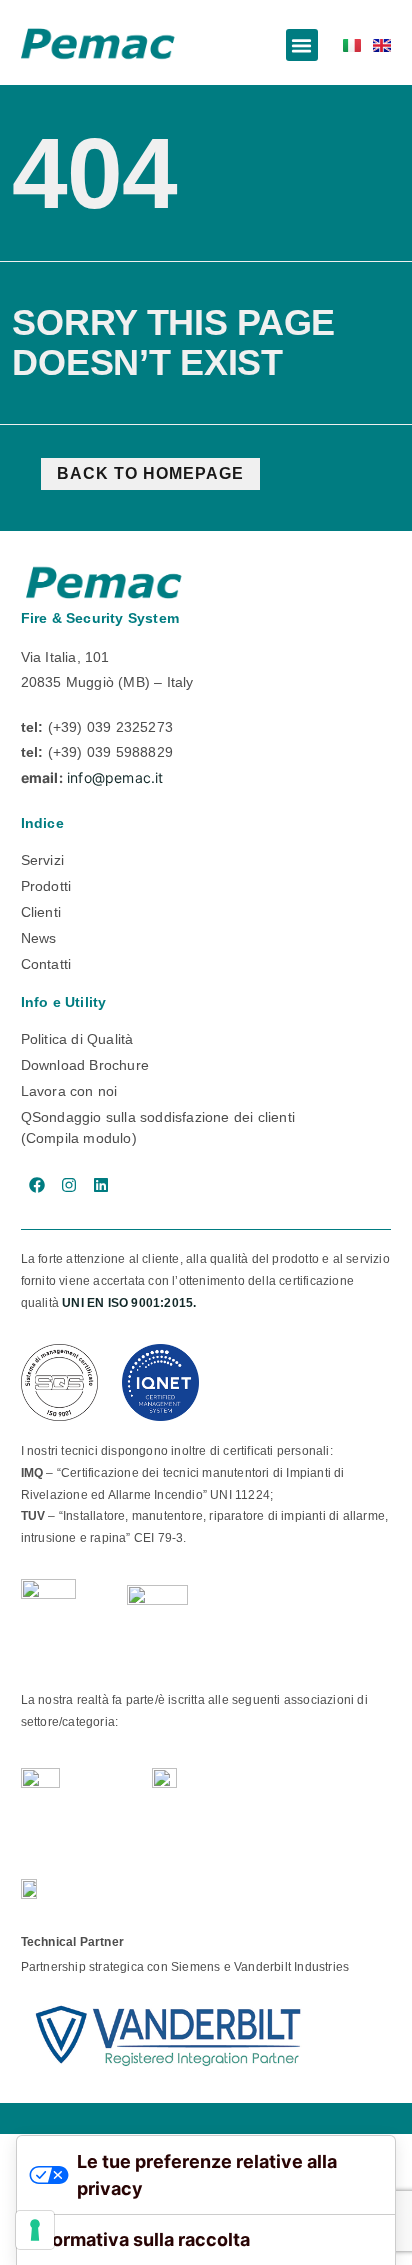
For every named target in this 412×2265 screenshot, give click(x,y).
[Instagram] (69, 1185)
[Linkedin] (101, 1185)
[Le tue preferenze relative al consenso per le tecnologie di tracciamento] (35, 2230)
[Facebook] (37, 1185)
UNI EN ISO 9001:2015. (129, 1303)
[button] (302, 45)
